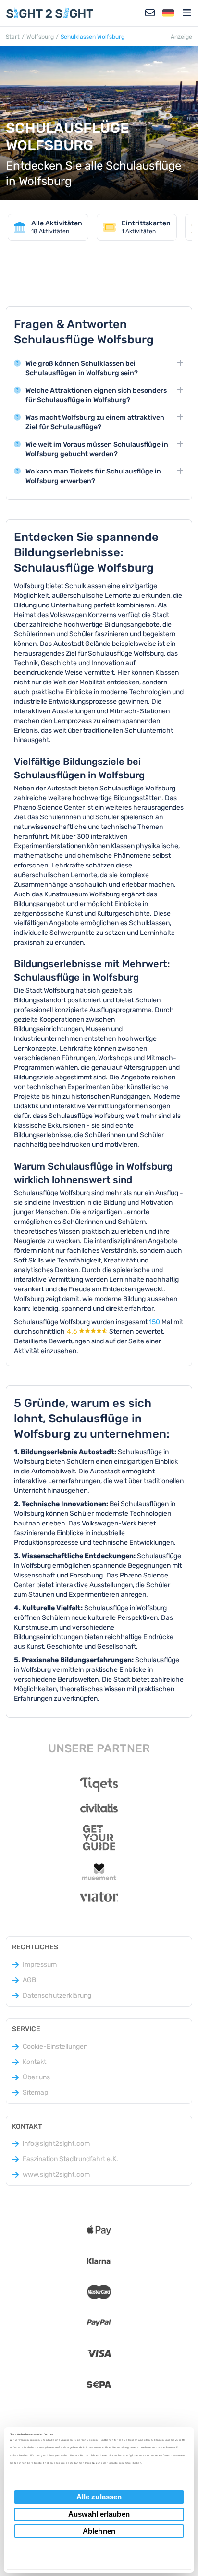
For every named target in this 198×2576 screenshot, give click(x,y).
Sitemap (35, 2093)
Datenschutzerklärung (57, 1995)
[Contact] (150, 13)
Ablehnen (99, 2531)
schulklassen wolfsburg (93, 37)
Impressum (40, 1965)
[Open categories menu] (187, 13)
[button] (168, 13)
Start (13, 37)
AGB (29, 1980)
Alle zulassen (99, 2497)
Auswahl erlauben (99, 2514)
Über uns (36, 2077)
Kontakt (34, 2062)
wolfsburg (40, 37)
